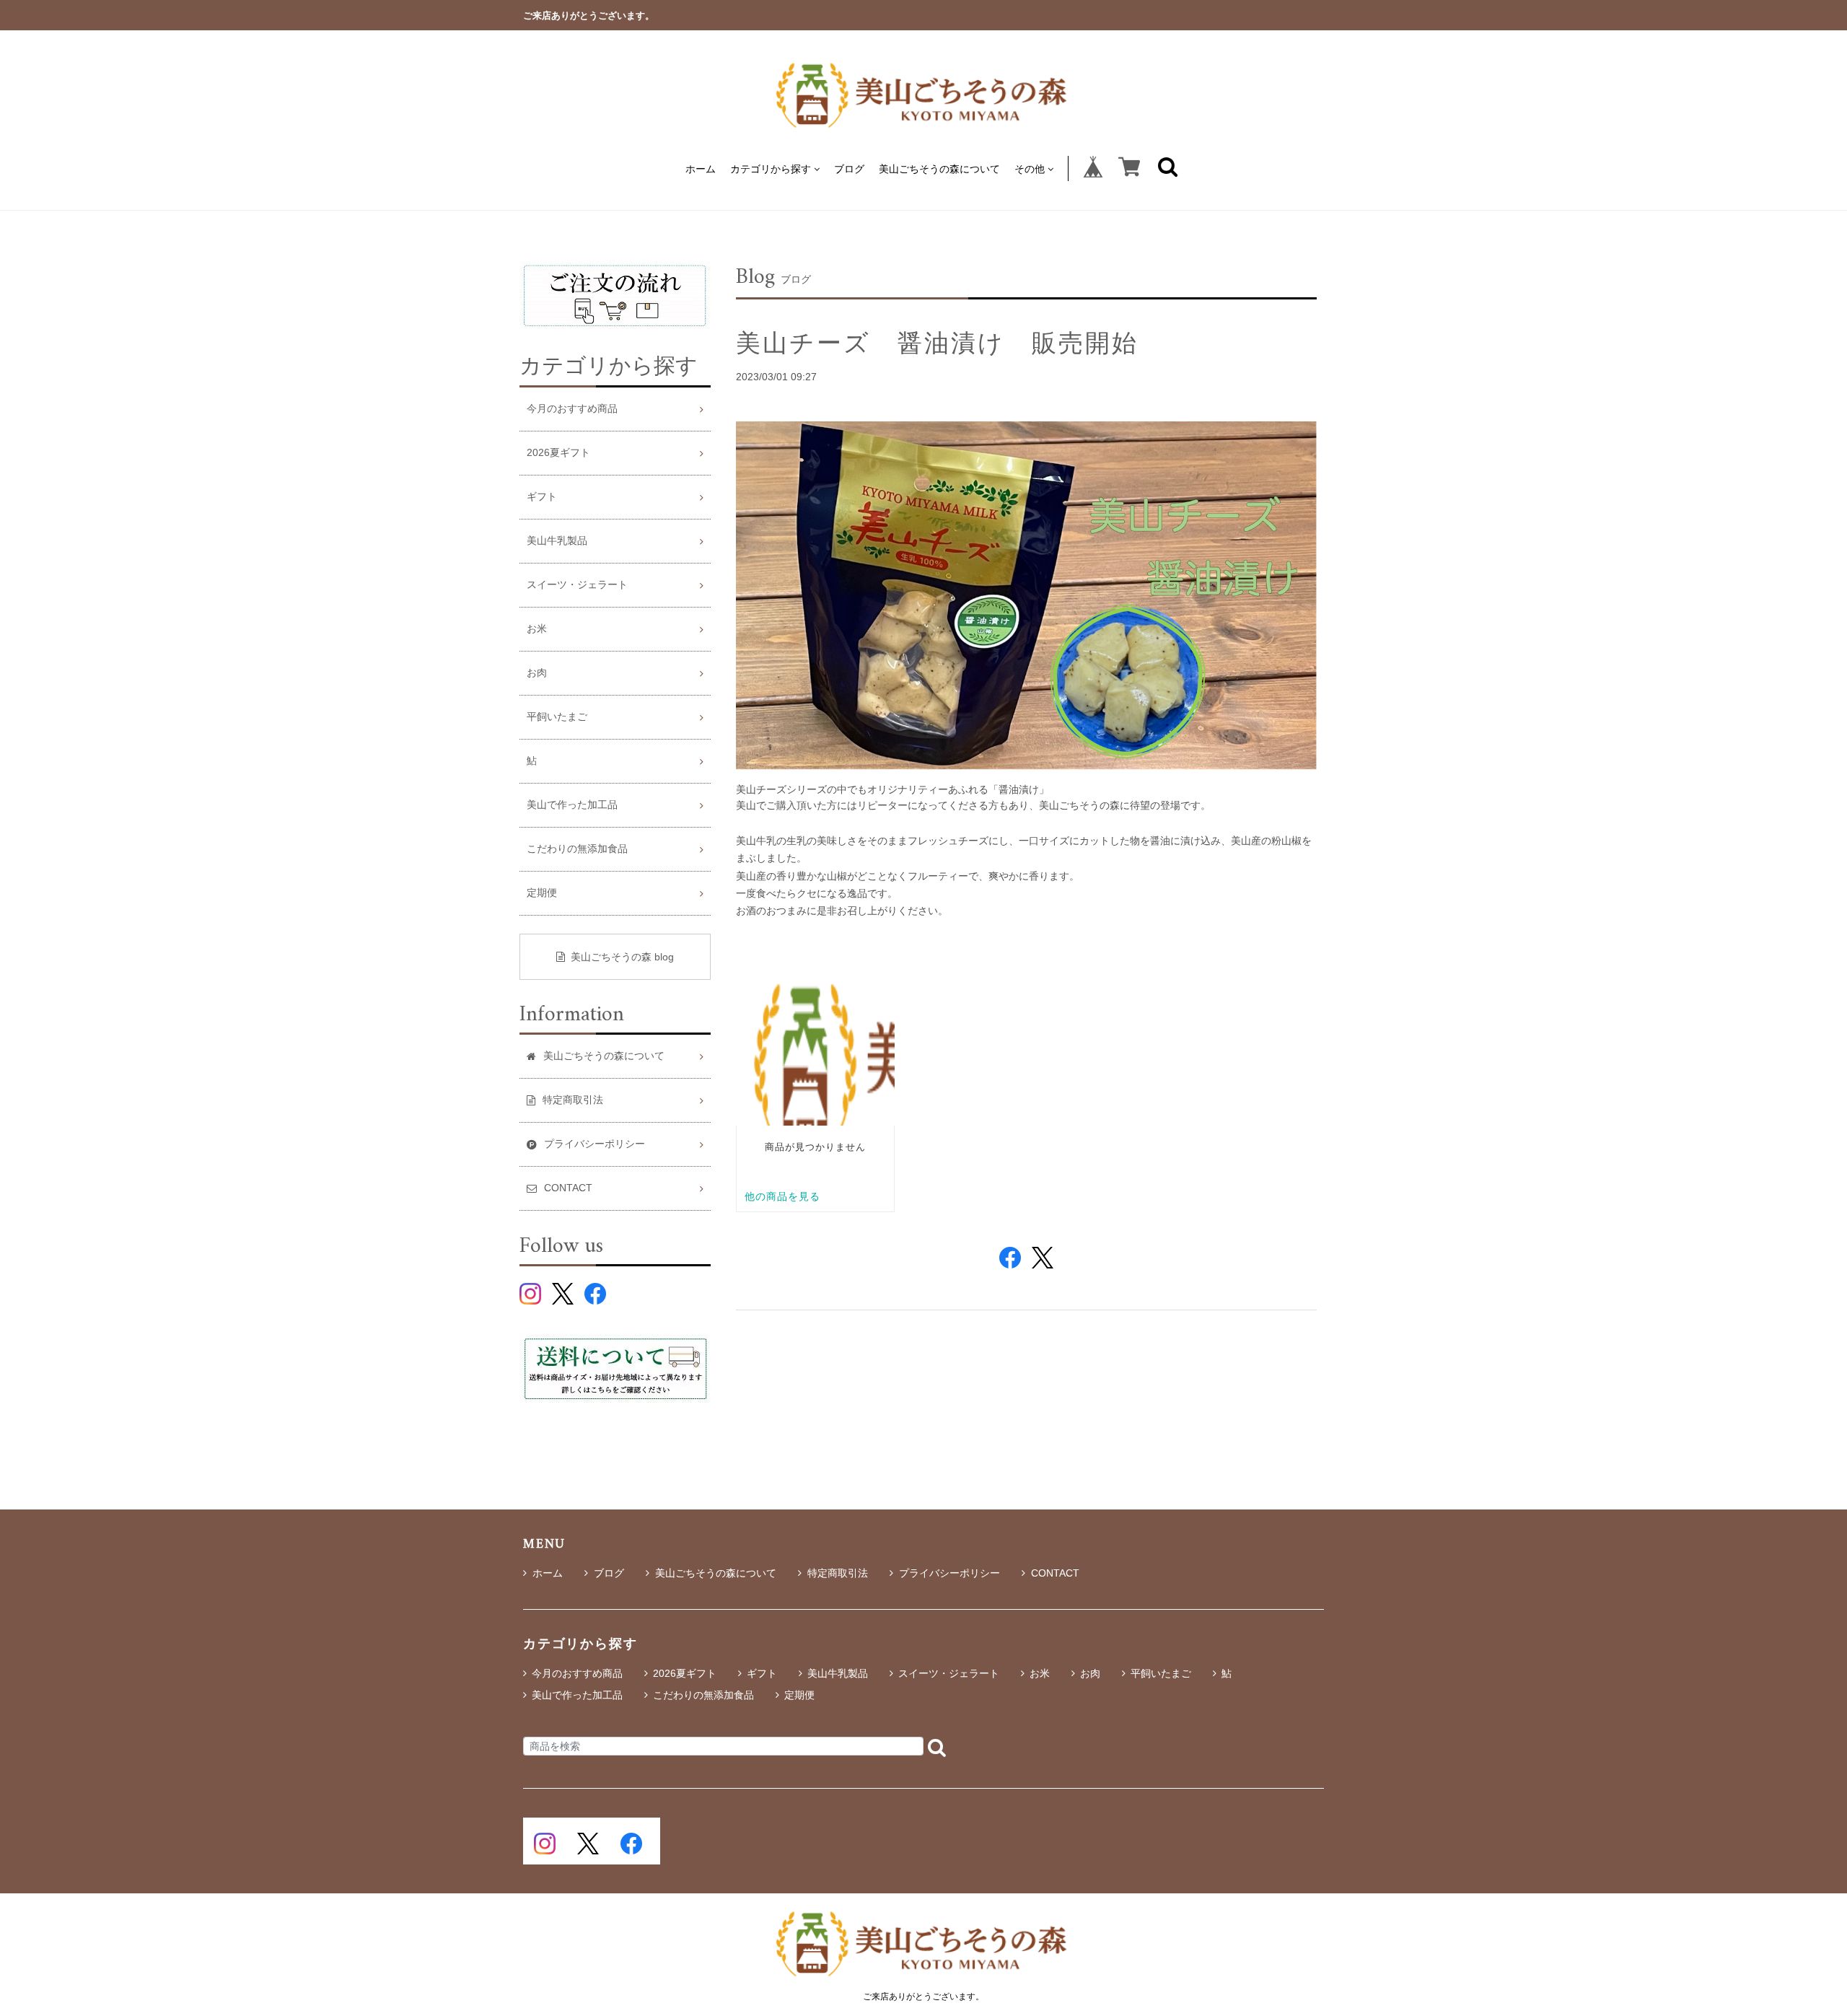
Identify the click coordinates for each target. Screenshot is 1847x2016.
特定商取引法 (838, 1573)
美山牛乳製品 (557, 541)
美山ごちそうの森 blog (622, 957)
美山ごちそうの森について (939, 168)
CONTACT (1055, 1573)
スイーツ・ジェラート (577, 585)
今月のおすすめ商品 (572, 409)
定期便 (542, 893)
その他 (1030, 168)
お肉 (537, 673)
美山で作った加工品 (572, 805)
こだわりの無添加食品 (577, 849)
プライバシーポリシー (949, 1573)
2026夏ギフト (558, 453)
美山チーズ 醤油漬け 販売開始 (937, 343)
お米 (537, 629)
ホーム (701, 168)
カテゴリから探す (771, 168)
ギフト (542, 497)
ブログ (849, 168)
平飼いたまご (557, 717)
